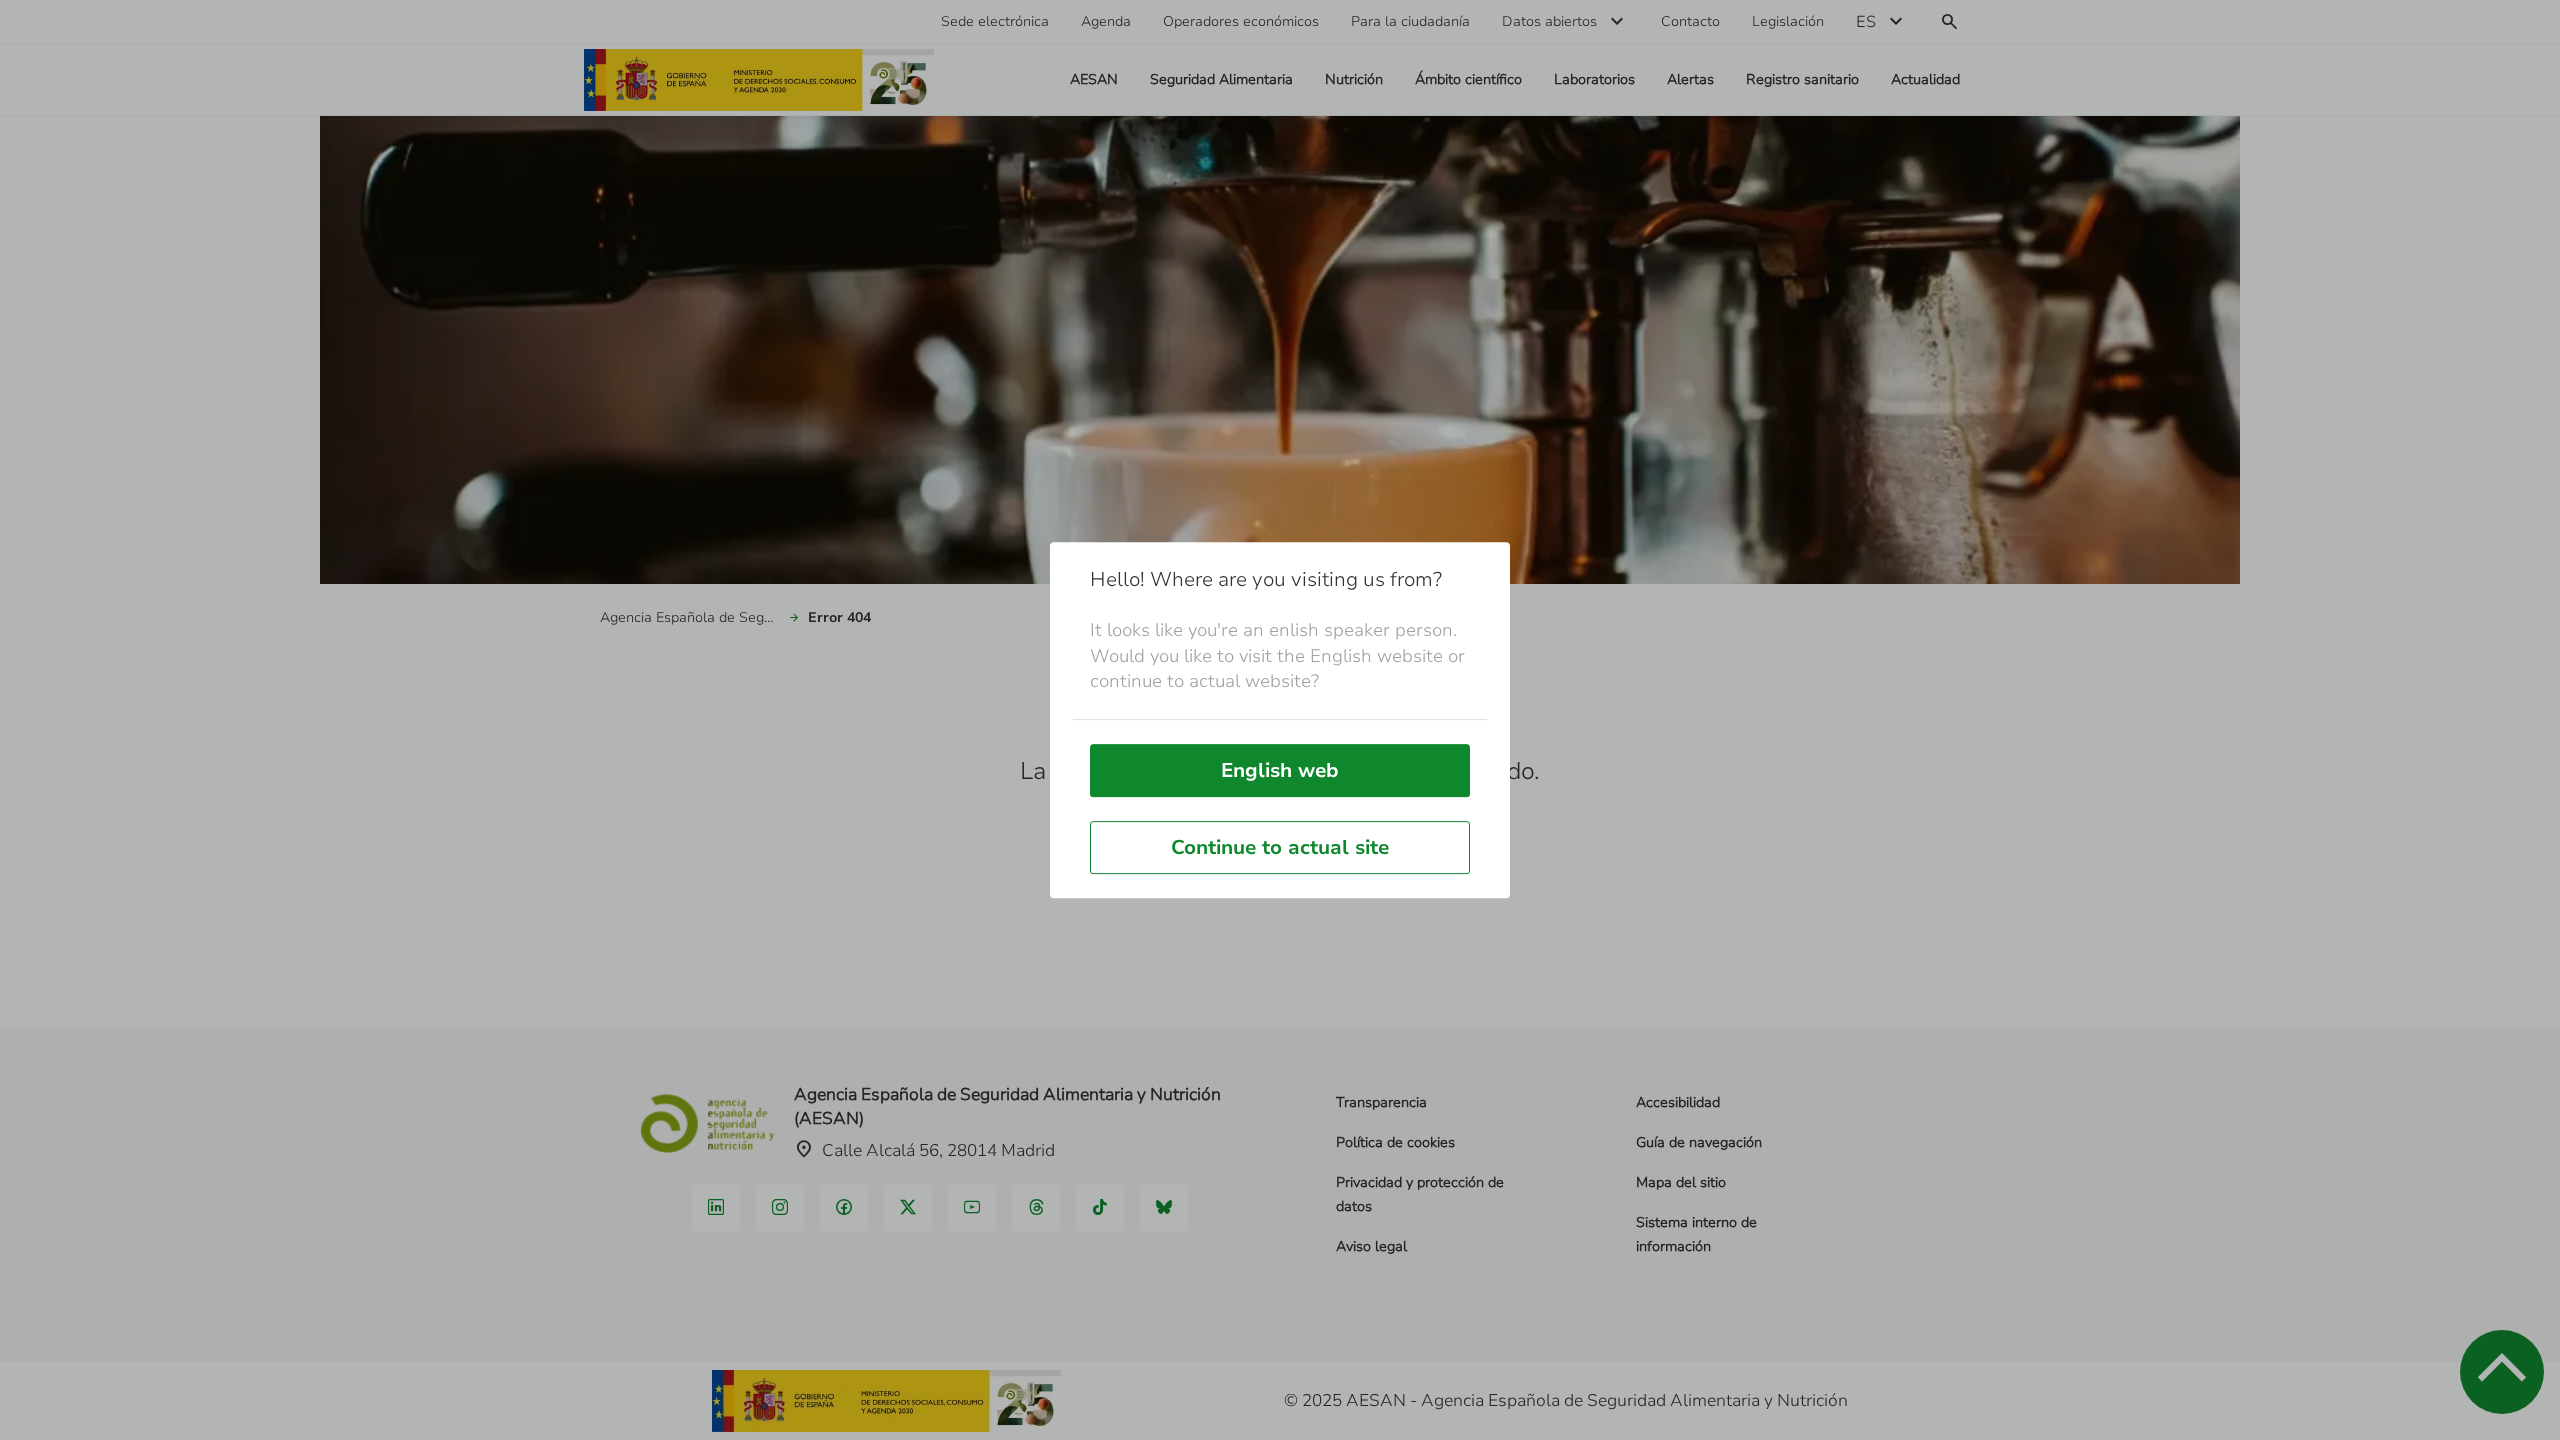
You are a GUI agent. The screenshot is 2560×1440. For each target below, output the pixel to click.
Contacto (1690, 21)
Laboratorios (1594, 79)
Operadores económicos (1241, 21)
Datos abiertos (1549, 21)
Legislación (1788, 21)
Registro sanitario (1802, 79)
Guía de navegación (1699, 1142)
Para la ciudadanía (1410, 21)
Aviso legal (1371, 1246)
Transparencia (1381, 1102)
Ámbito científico (1468, 79)
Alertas (1690, 79)
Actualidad (1925, 79)
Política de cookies (1395, 1142)
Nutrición (1354, 79)
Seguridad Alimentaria (1221, 79)
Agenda (1106, 21)
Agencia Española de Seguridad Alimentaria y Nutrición (690, 617)
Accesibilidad (1678, 1102)
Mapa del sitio (1681, 1182)
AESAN (1094, 79)
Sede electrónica (995, 21)
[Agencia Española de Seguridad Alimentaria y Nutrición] (759, 80)
